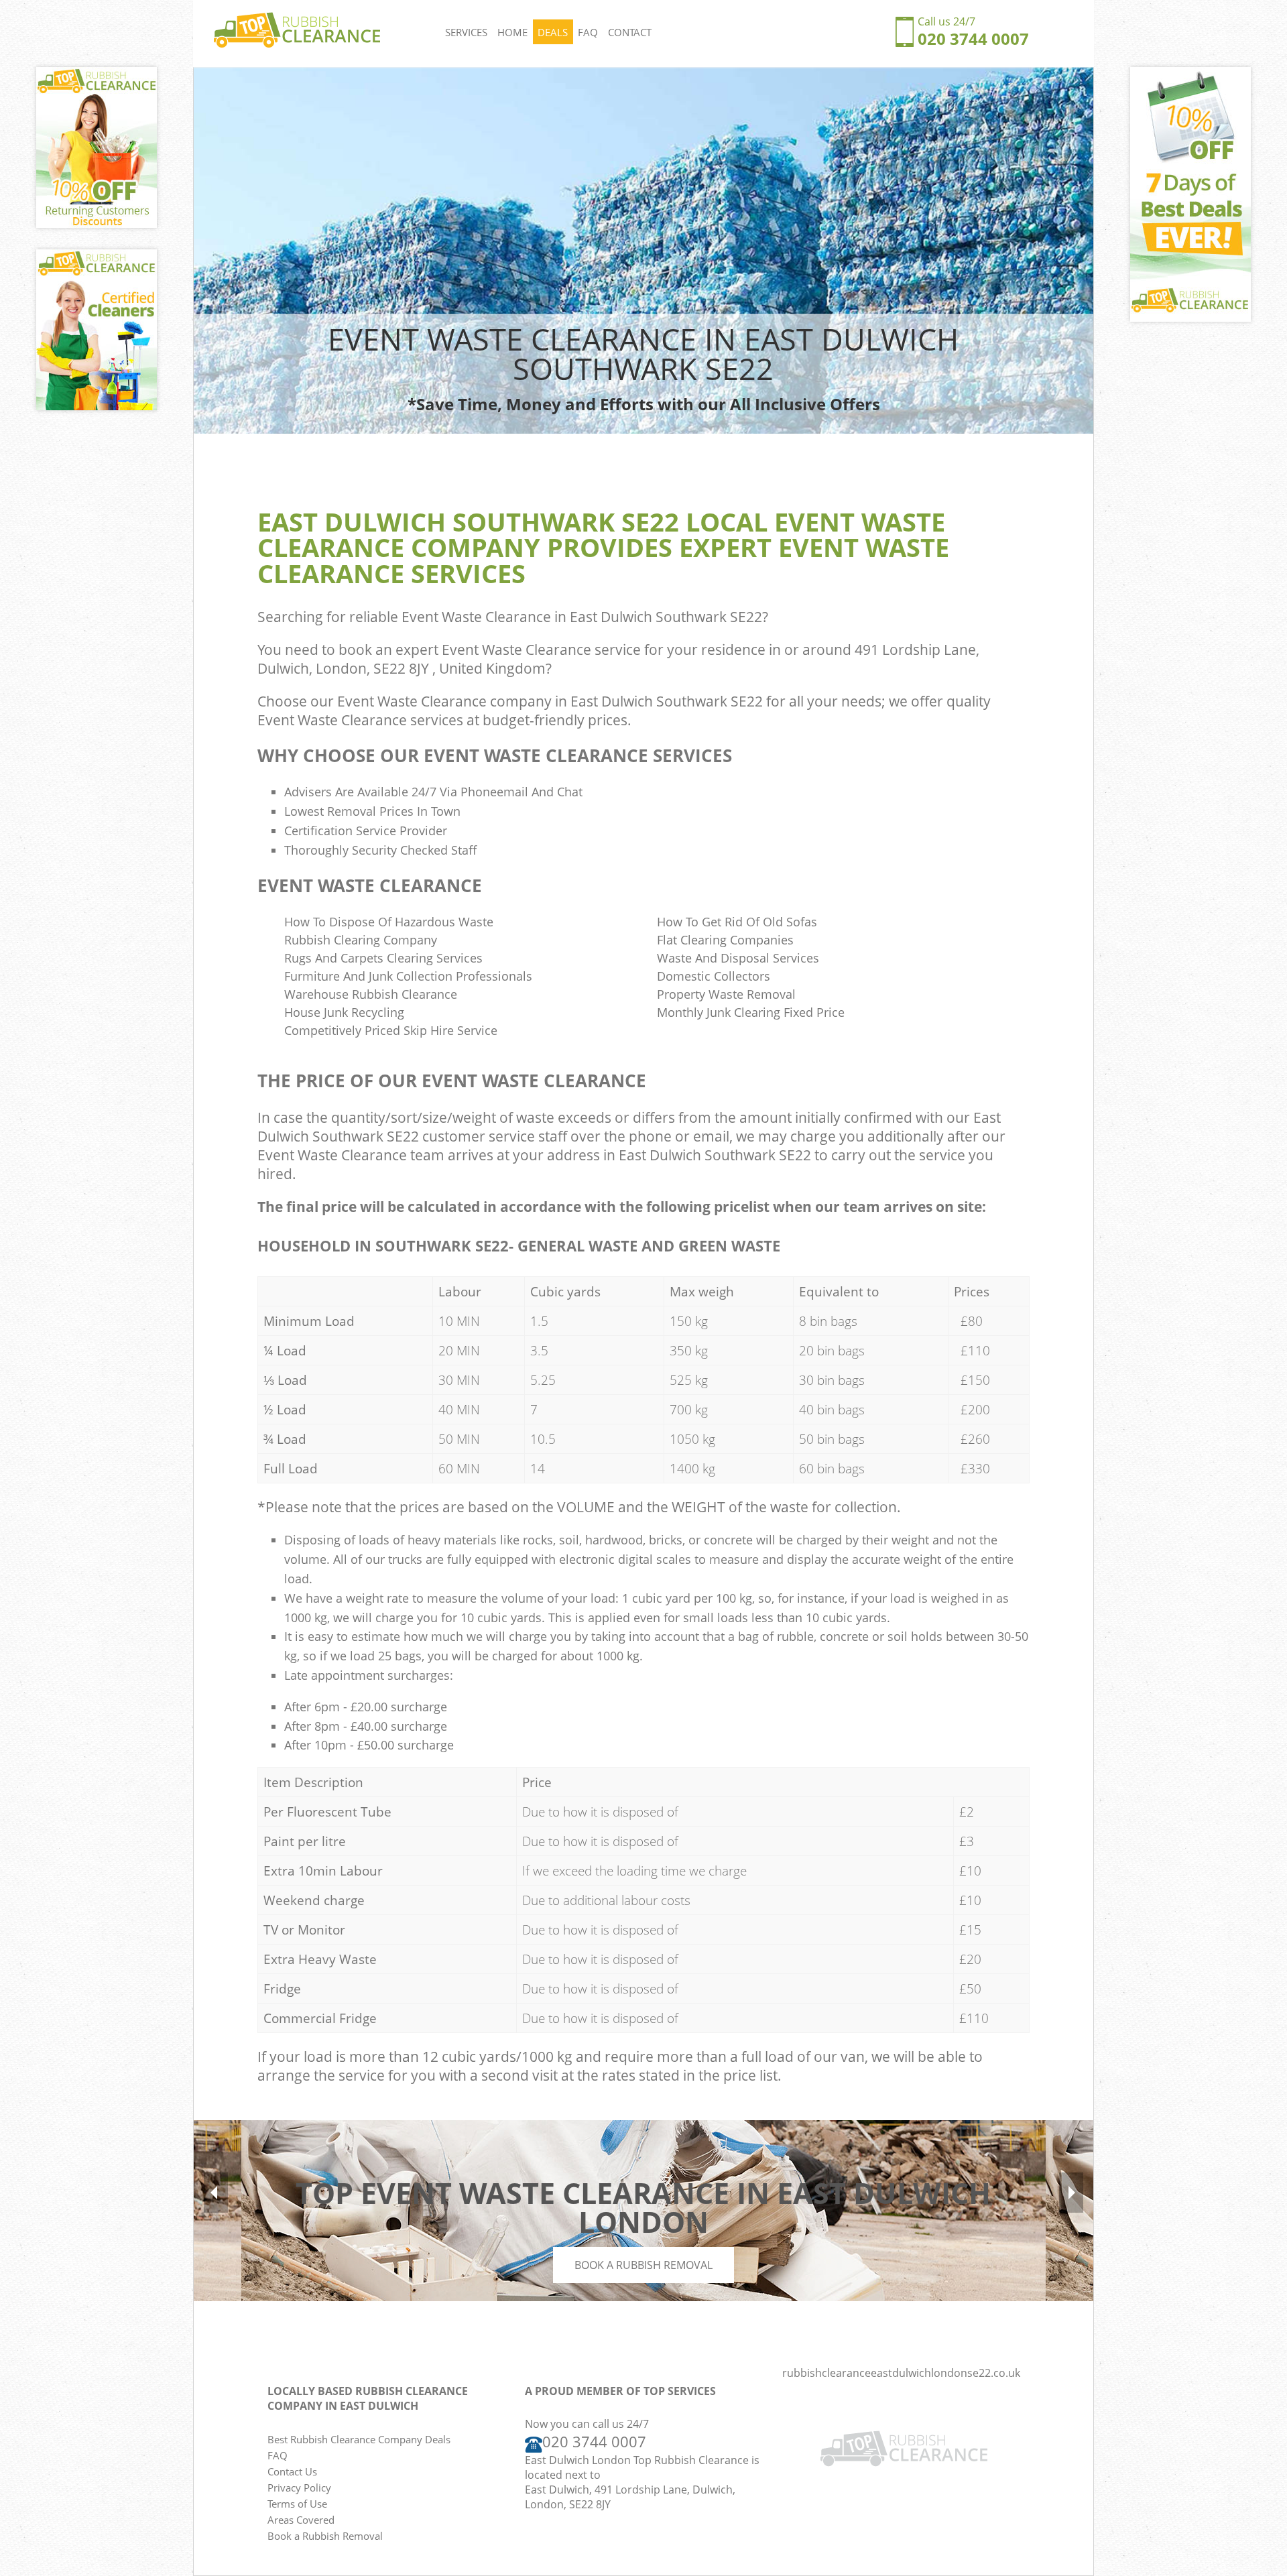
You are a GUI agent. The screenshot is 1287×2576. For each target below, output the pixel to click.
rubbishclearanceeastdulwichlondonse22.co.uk (901, 2373)
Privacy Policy (299, 2488)
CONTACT (630, 32)
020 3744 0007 (973, 39)
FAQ (588, 32)
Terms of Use (297, 2504)
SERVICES (466, 32)
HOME (512, 32)
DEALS (553, 32)
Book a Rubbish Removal (643, 2265)
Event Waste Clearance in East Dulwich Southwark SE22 (582, 617)
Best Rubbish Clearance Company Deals (359, 2439)
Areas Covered (301, 2520)
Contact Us (292, 2471)
